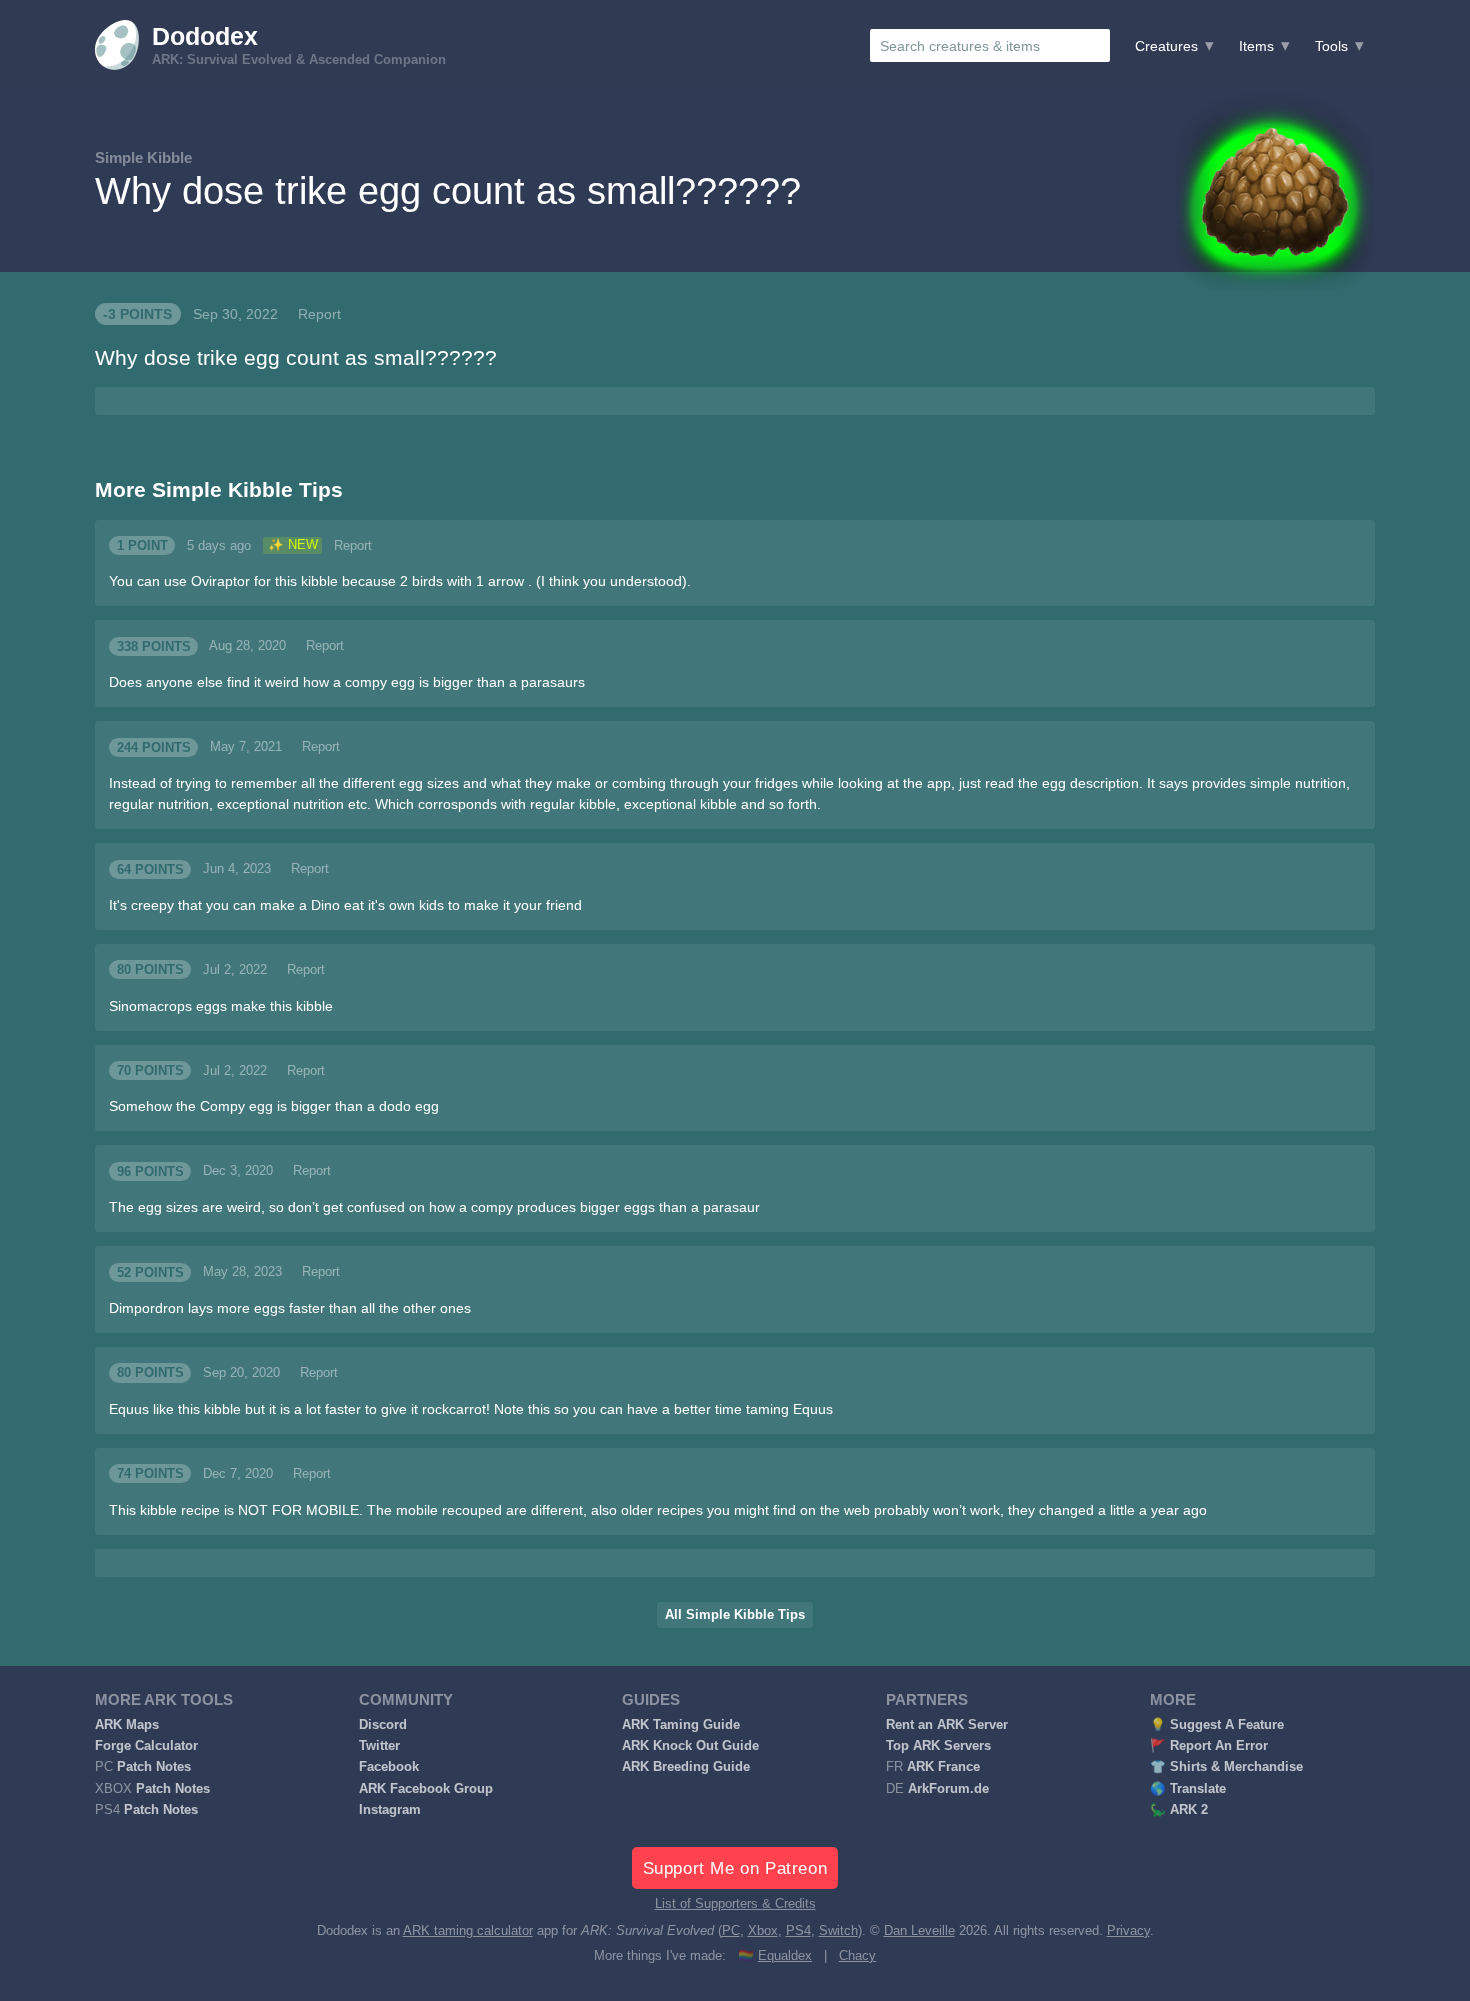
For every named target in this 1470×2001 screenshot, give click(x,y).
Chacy (857, 1956)
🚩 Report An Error (1209, 1746)
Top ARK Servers (938, 1746)
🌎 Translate (1188, 1789)
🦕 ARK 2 (1179, 1810)
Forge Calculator (146, 1746)
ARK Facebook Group (426, 1789)
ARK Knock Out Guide (690, 1746)
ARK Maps (127, 1725)
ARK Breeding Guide (686, 1767)
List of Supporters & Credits (735, 1904)
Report (319, 314)
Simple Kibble (143, 157)
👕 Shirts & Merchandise (1226, 1767)
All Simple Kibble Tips (735, 1615)
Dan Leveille (919, 1931)
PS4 (798, 1931)
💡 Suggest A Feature (1217, 1725)
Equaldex (785, 1956)
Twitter (379, 1746)
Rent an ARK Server (947, 1725)
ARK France (943, 1767)
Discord (383, 1725)
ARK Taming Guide (681, 1725)
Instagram (390, 1810)
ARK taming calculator (468, 1931)
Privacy (1128, 1931)
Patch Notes (154, 1767)
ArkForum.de (948, 1789)
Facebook (389, 1767)
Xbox (763, 1931)
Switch (838, 1931)
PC (731, 1931)
